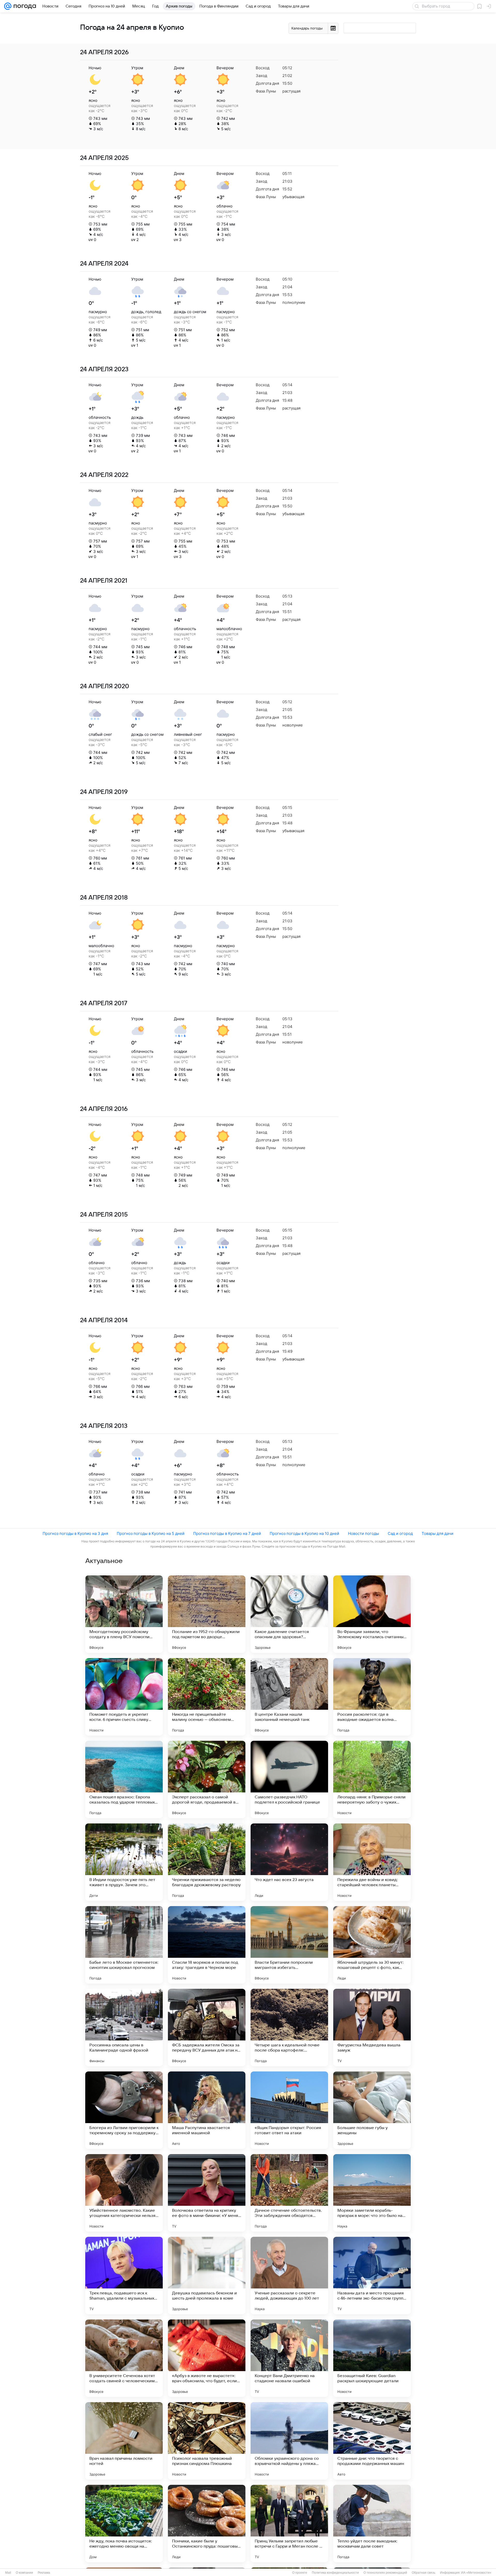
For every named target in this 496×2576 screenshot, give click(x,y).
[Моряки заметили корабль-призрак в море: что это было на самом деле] (372, 2193)
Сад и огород (400, 1533)
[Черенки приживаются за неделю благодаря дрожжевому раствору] (207, 1862)
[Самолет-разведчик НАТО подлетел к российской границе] (289, 1780)
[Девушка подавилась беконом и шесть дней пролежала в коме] (207, 2276)
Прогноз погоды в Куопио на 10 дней (304, 1533)
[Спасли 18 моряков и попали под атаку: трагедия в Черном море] (207, 1945)
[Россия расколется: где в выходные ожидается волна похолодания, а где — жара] (372, 1697)
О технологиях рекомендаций (385, 2573)
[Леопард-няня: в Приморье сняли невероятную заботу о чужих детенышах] (372, 1780)
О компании (24, 2573)
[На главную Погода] (24, 6)
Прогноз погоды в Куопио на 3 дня (75, 1533)
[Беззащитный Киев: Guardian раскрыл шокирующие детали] (372, 2358)
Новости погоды (363, 1533)
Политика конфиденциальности (335, 2573)
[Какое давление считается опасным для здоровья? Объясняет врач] (289, 1614)
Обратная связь (424, 2573)
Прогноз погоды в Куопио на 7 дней (227, 1533)
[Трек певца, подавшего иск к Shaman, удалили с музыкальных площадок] (124, 2276)
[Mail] (8, 6)
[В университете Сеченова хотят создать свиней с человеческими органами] (124, 2358)
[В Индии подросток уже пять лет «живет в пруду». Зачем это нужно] (124, 1862)
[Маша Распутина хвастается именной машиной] (207, 2110)
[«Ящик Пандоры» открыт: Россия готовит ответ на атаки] (289, 2110)
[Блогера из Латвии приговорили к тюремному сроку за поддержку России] (124, 2110)
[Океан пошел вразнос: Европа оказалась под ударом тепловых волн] (124, 1780)
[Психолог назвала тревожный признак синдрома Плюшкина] (207, 2441)
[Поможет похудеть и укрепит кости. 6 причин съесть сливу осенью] (124, 1697)
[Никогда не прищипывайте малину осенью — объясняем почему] (207, 1697)
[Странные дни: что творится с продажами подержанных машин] (372, 2441)
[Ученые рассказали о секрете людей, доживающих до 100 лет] (289, 2276)
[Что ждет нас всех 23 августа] (289, 1862)
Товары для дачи (437, 1533)
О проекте (300, 2573)
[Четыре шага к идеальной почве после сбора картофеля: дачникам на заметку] (289, 2028)
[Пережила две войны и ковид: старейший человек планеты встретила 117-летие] (372, 1862)
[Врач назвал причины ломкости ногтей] (124, 2441)
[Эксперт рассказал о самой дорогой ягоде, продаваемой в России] (207, 1780)
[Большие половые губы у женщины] (372, 2110)
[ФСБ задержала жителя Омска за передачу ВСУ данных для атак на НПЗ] (207, 2028)
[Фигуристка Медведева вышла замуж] (372, 2028)
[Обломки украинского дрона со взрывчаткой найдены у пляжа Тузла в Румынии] (289, 2441)
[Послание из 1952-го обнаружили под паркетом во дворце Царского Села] (207, 1614)
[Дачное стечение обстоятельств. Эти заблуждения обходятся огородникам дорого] (289, 2193)
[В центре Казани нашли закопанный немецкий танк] (289, 1697)
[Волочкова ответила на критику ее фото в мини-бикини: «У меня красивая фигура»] (207, 2193)
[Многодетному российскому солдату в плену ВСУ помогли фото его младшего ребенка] (124, 1614)
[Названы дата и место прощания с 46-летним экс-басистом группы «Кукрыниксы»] (372, 2276)
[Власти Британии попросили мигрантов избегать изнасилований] (289, 1945)
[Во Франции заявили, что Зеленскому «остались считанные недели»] (372, 1614)
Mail (8, 2573)
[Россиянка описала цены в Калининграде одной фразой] (124, 2028)
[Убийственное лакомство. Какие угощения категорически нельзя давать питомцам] (124, 2193)
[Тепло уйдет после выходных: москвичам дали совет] (372, 2524)
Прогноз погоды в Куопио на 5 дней (151, 1533)
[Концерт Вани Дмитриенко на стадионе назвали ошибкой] (289, 2358)
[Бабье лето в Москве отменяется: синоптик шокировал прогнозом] (124, 1945)
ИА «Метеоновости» (476, 2573)
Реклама (44, 2573)
